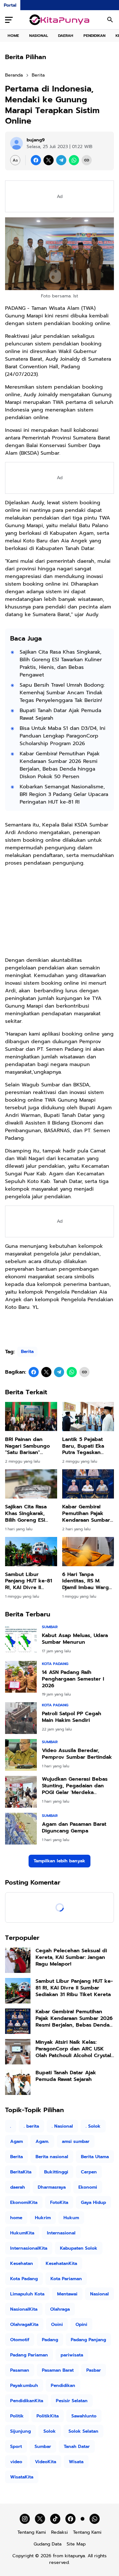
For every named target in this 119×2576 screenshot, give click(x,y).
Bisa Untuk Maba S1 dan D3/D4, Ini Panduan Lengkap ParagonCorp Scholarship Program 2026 (63, 736)
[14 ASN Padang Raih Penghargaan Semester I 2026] (21, 1677)
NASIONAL (39, 36)
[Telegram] (61, 160)
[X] (49, 160)
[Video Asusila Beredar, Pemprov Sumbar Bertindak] (21, 1755)
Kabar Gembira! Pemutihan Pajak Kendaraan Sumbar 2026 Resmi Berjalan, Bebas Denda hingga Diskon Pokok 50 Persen (60, 765)
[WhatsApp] (74, 160)
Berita (27, 1352)
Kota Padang (55, 1664)
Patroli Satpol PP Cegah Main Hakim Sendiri (72, 1717)
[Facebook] (36, 160)
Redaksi (60, 2532)
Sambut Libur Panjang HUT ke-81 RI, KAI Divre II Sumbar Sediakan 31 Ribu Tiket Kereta (30, 1581)
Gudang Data (48, 2544)
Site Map (76, 2544)
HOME (13, 36)
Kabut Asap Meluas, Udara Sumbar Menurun (75, 1639)
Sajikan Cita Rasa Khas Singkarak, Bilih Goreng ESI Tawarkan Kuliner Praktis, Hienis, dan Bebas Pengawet (61, 663)
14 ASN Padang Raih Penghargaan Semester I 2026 (73, 1679)
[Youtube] (83, 2519)
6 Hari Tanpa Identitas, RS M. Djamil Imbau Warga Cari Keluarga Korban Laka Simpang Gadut (87, 1581)
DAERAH (66, 36)
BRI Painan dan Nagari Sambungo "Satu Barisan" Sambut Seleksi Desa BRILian (31, 1446)
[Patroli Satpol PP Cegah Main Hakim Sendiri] (21, 1718)
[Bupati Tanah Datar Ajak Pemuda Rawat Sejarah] (18, 2082)
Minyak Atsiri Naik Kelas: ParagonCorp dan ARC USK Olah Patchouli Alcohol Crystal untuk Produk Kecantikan (73, 2049)
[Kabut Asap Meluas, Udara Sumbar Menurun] (21, 1640)
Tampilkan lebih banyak (60, 1861)
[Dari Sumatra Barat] (60, 20)
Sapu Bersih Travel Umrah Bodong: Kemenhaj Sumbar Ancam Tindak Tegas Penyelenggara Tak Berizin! (62, 693)
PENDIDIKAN (94, 36)
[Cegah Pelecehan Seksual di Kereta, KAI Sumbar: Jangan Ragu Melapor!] (18, 1960)
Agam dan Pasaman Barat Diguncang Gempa (74, 1828)
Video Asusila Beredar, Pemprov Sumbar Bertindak (77, 1754)
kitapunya (75, 2556)
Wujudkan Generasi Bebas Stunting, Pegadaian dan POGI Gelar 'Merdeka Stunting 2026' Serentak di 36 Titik (75, 1786)
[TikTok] (55, 2519)
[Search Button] (110, 20)
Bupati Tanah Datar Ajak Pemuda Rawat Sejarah (60, 714)
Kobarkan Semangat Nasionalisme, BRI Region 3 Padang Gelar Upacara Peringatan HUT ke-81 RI (64, 794)
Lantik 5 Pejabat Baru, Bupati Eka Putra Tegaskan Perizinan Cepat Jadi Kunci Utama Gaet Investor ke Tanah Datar (88, 1446)
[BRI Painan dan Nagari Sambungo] (31, 1417)
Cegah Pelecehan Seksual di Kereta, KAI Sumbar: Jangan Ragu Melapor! (71, 1957)
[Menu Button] (9, 20)
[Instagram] (25, 2519)
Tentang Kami (32, 2532)
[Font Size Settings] (15, 160)
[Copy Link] (87, 160)
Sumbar (50, 1627)
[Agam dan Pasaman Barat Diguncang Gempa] (21, 1829)
